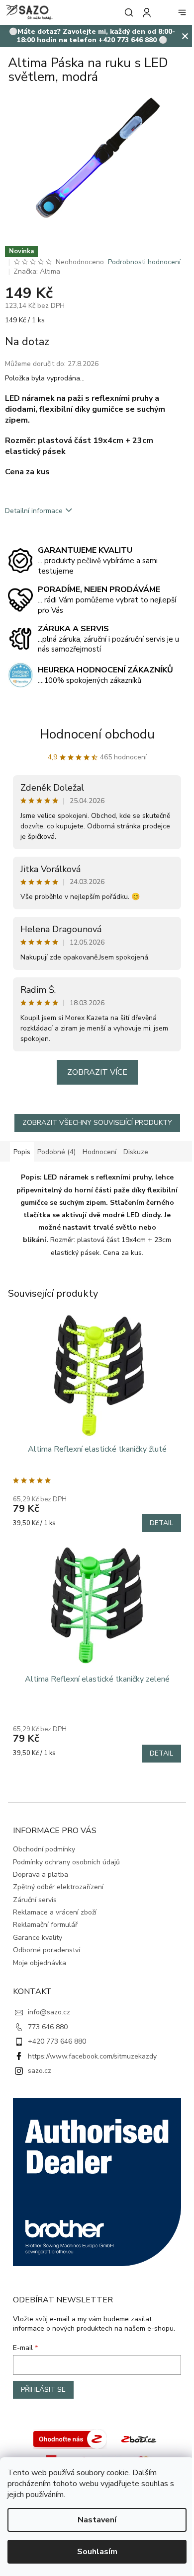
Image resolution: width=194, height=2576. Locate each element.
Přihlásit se (43, 2383)
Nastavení (94, 2520)
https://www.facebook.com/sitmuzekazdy (92, 2048)
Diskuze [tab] (136, 1155)
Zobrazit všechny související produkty (93, 1126)
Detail (154, 1520)
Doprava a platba (41, 1866)
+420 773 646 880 (57, 2033)
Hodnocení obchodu (93, 737)
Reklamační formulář (45, 1916)
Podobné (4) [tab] (56, 1155)
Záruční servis (35, 1891)
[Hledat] (119, 12)
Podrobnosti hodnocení (144, 264)
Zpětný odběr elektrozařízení (58, 1878)
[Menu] (175, 12)
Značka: (37, 274)
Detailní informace (34, 513)
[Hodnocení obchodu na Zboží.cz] (67, 2432)
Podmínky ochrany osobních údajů (66, 1854)
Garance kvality (38, 1929)
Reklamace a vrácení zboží (55, 1904)
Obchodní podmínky (44, 1841)
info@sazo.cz (49, 2004)
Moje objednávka (40, 1954)
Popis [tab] (22, 1155)
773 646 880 (48, 2019)
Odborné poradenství (47, 1942)
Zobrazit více (93, 1075)
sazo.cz (40, 2062)
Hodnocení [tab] (99, 1155)
